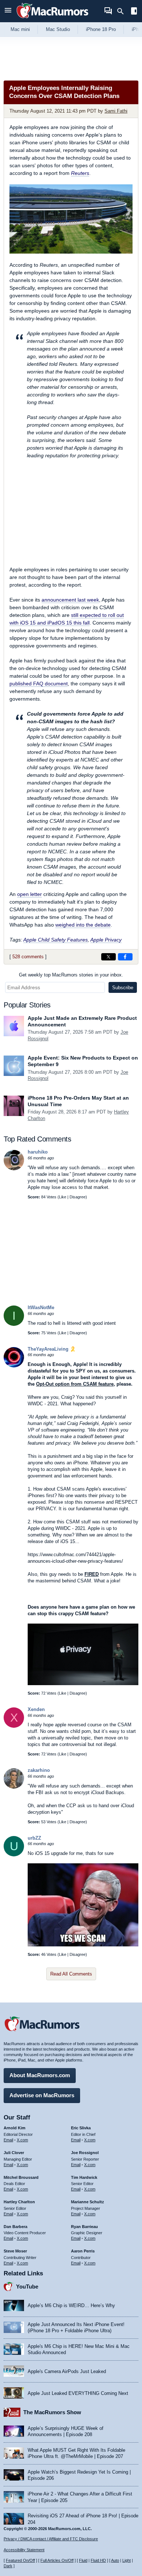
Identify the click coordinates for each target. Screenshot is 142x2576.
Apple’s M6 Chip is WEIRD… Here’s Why (71, 2305)
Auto (115, 2560)
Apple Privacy (106, 940)
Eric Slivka (81, 2128)
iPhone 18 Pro (101, 29)
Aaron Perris (83, 2251)
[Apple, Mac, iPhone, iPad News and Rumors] (52, 19)
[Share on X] (109, 957)
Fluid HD (98, 2560)
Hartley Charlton (19, 2202)
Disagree (78, 1197)
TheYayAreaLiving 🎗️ (52, 1349)
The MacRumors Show (52, 2412)
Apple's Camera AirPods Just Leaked (67, 2371)
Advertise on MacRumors (42, 2095)
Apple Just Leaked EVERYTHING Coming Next (78, 2393)
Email (8, 2140)
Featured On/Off (20, 2560)
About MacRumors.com (40, 2075)
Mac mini (20, 29)
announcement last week (70, 600)
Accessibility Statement (24, 2550)
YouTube (27, 2287)
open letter (29, 894)
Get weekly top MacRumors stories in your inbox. (71, 975)
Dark (8, 2566)
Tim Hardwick (84, 2177)
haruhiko (38, 1152)
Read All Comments (71, 1974)
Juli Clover (14, 2153)
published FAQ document (39, 684)
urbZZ (34, 1838)
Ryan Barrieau (84, 2227)
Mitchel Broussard (21, 2177)
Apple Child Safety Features (56, 940)
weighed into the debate (83, 925)
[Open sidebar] (134, 12)
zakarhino (39, 1770)
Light (127, 2560)
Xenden (36, 1709)
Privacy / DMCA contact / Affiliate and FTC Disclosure (51, 2539)
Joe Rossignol (85, 2153)
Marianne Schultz (88, 2202)
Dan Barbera (15, 2227)
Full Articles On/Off (57, 2560)
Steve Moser (15, 2251)
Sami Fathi (116, 111)
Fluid (83, 2560)
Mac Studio (58, 29)
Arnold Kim (15, 2128)
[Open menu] (8, 11)
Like (63, 1197)
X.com (22, 2140)
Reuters (80, 173)
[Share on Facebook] (125, 957)
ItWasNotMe (41, 1307)
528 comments (28, 957)
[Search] (123, 11)
